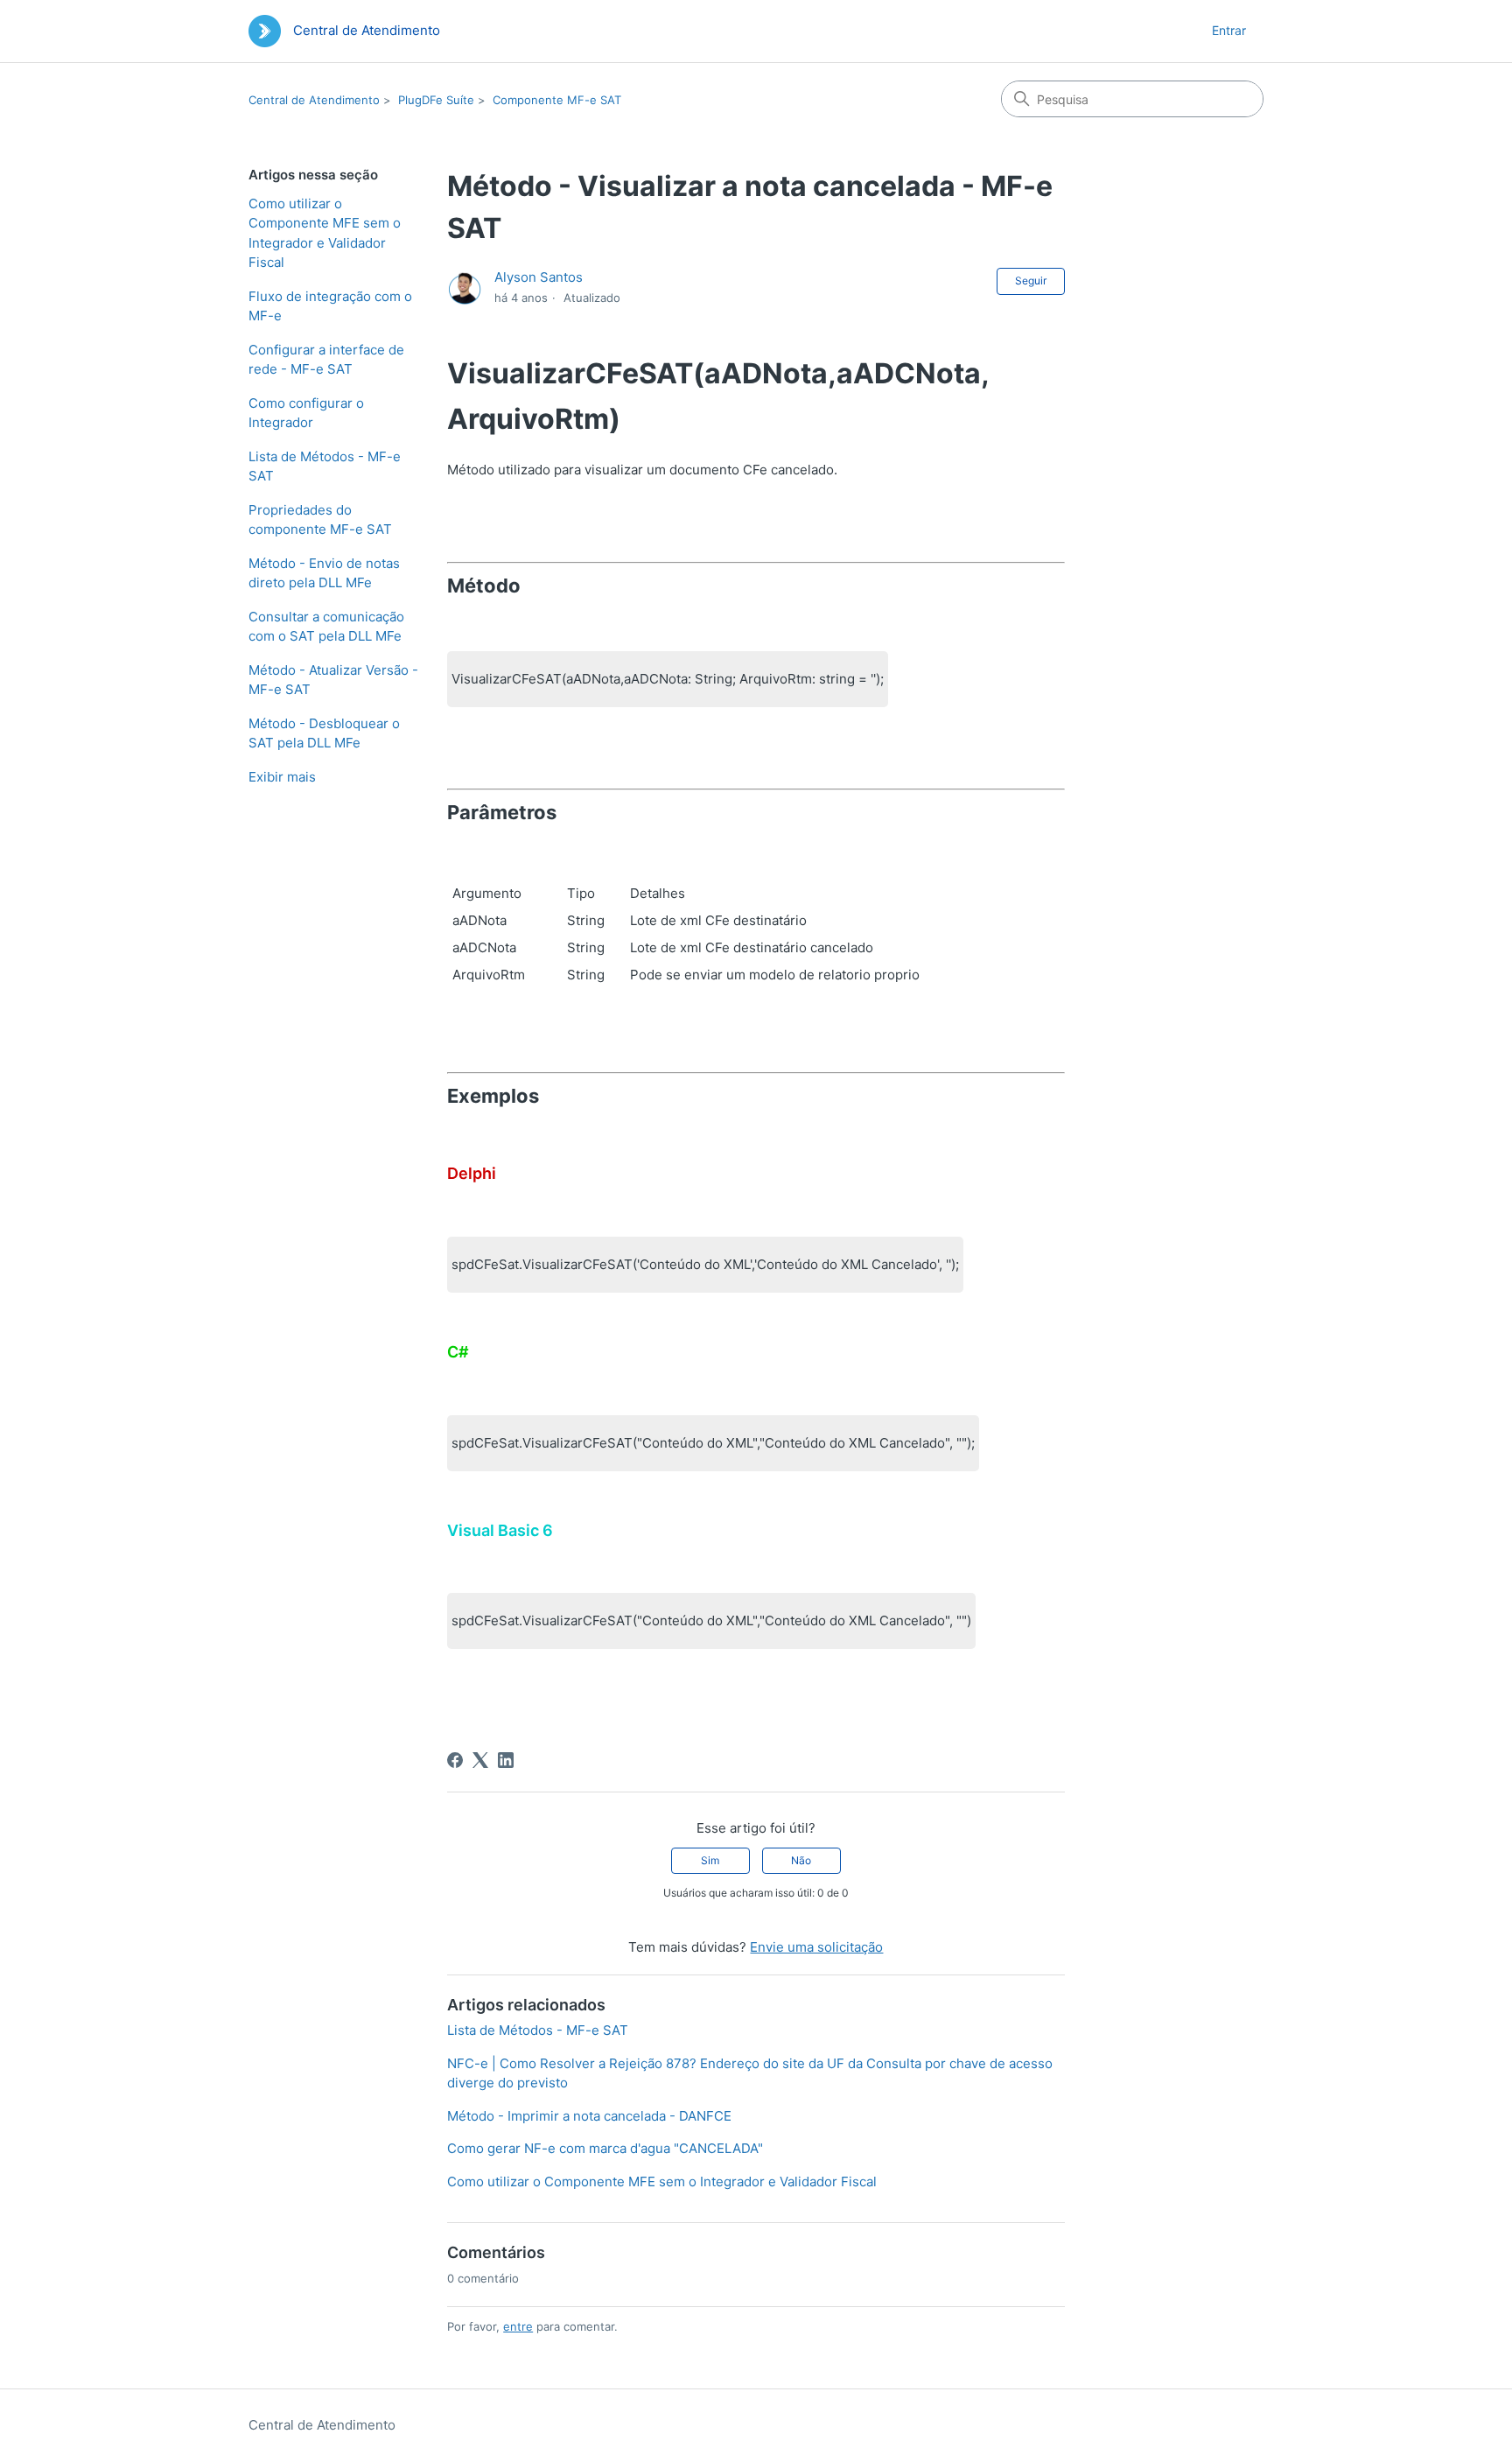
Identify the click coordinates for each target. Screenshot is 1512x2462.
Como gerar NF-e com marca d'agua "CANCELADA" (605, 2148)
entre (518, 2326)
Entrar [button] (1229, 30)
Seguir (1031, 281)
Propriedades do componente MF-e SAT (320, 520)
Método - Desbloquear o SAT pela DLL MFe (324, 733)
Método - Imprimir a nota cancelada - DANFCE (589, 2116)
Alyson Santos (539, 277)
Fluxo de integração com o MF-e (330, 306)
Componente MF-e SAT (557, 100)
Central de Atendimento (314, 100)
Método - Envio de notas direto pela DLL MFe (324, 573)
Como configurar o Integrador (306, 413)
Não (801, 1860)
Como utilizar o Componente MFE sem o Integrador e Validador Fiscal (325, 233)
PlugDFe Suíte (436, 100)
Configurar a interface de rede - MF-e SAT (326, 360)
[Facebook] (455, 1760)
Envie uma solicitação (816, 1947)
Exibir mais (282, 777)
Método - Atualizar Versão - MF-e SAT (333, 680)
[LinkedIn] (506, 1760)
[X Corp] (480, 1760)
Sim (710, 1860)
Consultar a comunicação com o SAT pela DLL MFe (326, 627)
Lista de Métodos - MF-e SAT (325, 466)
